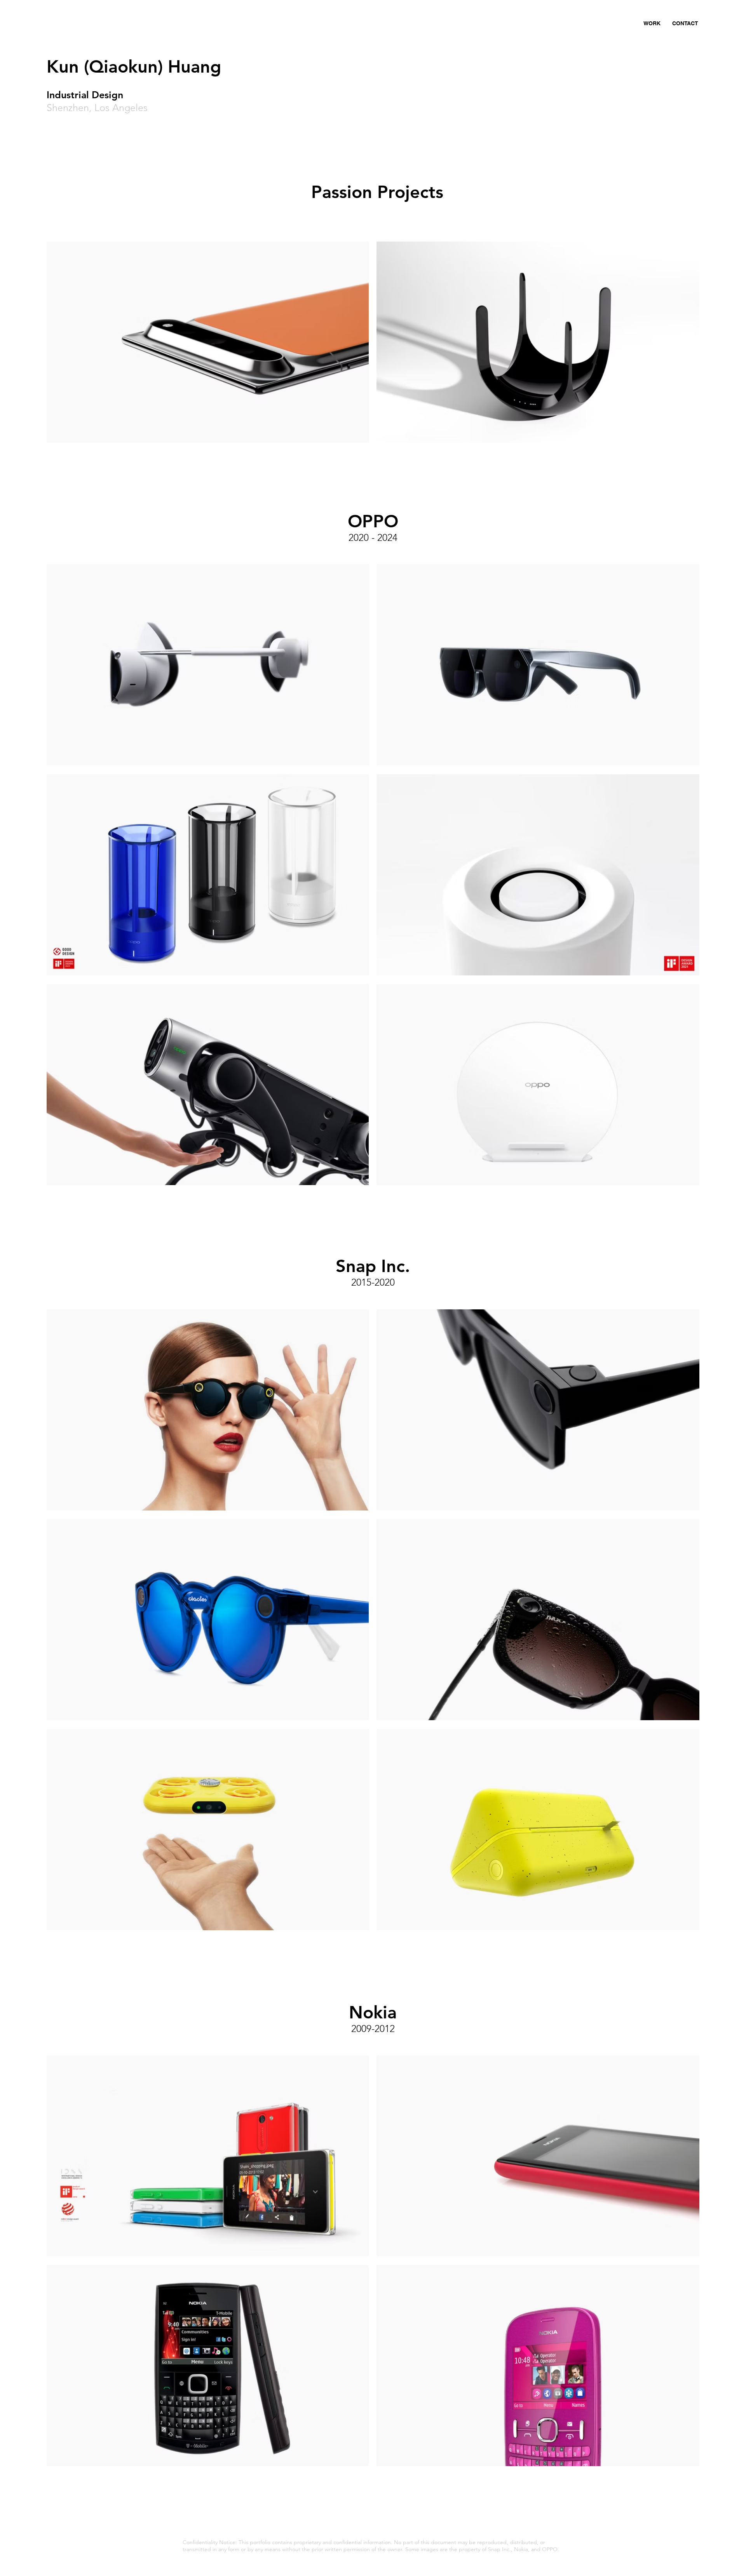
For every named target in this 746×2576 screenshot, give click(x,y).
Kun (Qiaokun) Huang (136, 66)
